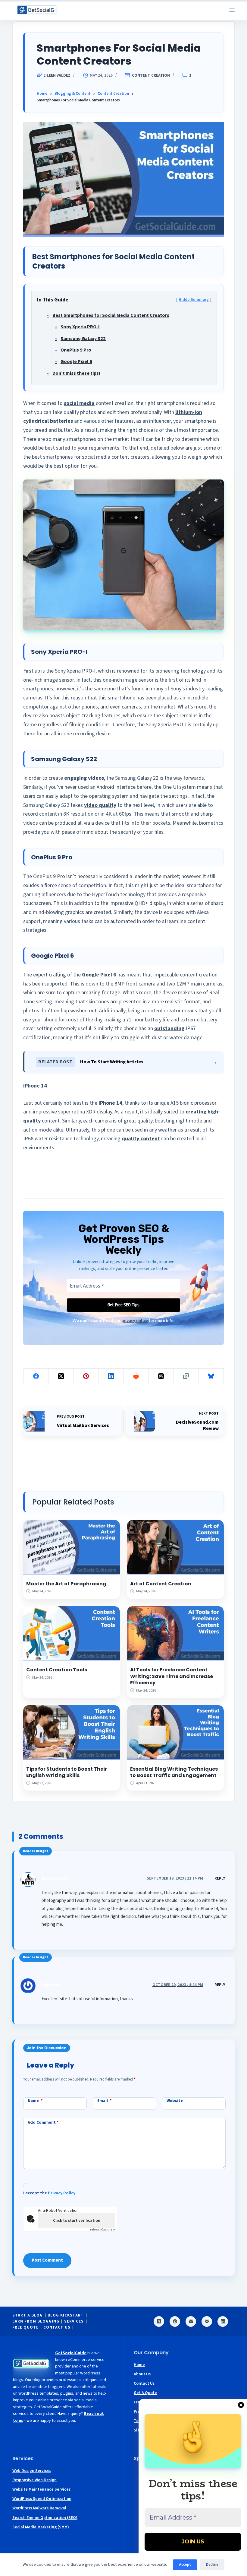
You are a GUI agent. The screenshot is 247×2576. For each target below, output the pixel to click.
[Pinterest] (86, 1376)
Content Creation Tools (57, 1670)
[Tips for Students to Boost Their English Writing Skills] (72, 1732)
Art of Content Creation (161, 1584)
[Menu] (232, 10)
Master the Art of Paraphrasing (66, 1584)
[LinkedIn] (111, 1376)
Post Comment (47, 2260)
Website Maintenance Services (41, 2489)
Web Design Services (32, 2471)
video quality (100, 805)
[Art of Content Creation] (175, 1547)
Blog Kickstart (66, 2315)
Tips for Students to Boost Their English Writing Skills (67, 1772)
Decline (212, 2565)
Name (35, 2101)
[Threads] (161, 1376)
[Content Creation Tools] (72, 1633)
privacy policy (135, 1320)
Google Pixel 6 (99, 975)
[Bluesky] (211, 1376)
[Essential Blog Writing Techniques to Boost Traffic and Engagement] (175, 1732)
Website (175, 2101)
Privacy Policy (62, 2193)
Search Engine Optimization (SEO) (45, 2518)
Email (105, 2101)
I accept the (49, 2193)
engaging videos (84, 778)
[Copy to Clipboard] (186, 1376)
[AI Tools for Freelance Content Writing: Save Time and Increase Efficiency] (175, 1633)
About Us (142, 2374)
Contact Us (57, 2328)
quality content (141, 1139)
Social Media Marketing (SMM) (41, 2527)
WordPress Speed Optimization (42, 2499)
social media (79, 403)
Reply (220, 1878)
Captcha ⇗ (103, 2230)
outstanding (169, 1028)
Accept (185, 2565)
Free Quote (25, 2328)
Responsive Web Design (34, 2480)
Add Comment (43, 2122)
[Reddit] (136, 1376)
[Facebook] (36, 1376)
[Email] (191, 2321)
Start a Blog (28, 2315)
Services (74, 2321)
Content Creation (151, 76)
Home (139, 2365)
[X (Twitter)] (61, 1376)
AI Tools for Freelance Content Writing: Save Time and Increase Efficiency (172, 1676)
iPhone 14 (110, 1103)
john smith (55, 1879)
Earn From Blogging (36, 2321)
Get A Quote (145, 2393)
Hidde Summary (194, 299)
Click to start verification (77, 2221)
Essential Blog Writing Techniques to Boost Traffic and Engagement (174, 1772)
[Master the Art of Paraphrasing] (72, 1547)
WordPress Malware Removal (39, 2508)
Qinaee (51, 1985)
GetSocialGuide (71, 2353)
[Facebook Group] (207, 2321)
